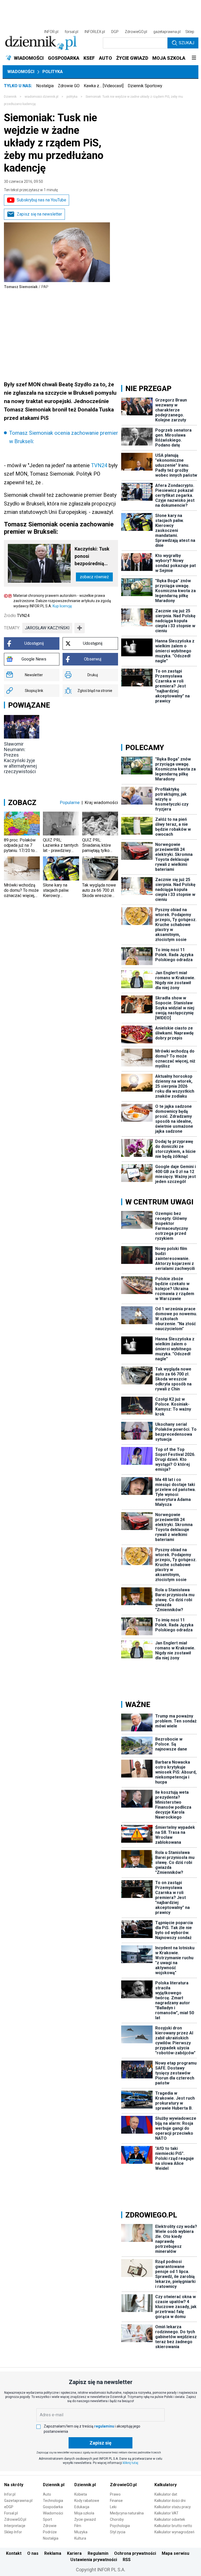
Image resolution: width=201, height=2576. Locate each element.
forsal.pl (71, 32)
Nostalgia (45, 86)
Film (78, 2526)
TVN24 (99, 465)
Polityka (53, 72)
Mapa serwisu (175, 2553)
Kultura (80, 2538)
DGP (115, 32)
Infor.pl (10, 2494)
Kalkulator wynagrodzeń (174, 2532)
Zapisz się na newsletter (39, 214)
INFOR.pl (51, 32)
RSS (127, 2560)
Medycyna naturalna (127, 2513)
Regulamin (98, 2553)
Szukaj (186, 43)
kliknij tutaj (130, 2463)
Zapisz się (100, 2443)
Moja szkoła (84, 2513)
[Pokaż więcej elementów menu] (194, 58)
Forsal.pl (11, 2513)
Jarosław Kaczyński (47, 628)
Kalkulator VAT (166, 2513)
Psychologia (120, 2526)
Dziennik (10, 97)
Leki (113, 2507)
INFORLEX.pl (95, 32)
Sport (48, 2519)
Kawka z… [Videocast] (104, 86)
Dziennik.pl (54, 2485)
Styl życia (118, 2532)
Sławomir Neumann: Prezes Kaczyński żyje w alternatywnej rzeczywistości (20, 758)
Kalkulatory (166, 2485)
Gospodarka (53, 2507)
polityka (72, 97)
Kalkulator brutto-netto (173, 2526)
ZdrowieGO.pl (136, 32)
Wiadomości (21, 72)
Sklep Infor (13, 2532)
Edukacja (82, 2507)
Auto (47, 2494)
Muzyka (81, 2532)
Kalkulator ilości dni (170, 2501)
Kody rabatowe (87, 2501)
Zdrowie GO (69, 86)
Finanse (116, 2501)
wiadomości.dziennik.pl (41, 97)
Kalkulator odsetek (170, 2519)
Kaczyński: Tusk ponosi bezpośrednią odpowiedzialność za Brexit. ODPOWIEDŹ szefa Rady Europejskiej (94, 557)
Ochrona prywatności (135, 2553)
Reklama (53, 2553)
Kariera (74, 2553)
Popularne (70, 802)
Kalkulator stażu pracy (173, 2507)
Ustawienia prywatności (94, 2560)
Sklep (190, 32)
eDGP (9, 2507)
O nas (33, 2553)
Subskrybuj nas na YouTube (41, 200)
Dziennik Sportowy (145, 86)
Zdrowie (50, 2526)
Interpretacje (15, 2526)
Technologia (53, 2501)
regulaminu (104, 2426)
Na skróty (14, 2485)
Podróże (50, 2532)
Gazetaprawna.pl (18, 2501)
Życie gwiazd (85, 2519)
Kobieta (81, 2494)
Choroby (117, 2519)
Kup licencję (62, 606)
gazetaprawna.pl (167, 32)
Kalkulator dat (166, 2494)
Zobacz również (94, 577)
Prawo (115, 2494)
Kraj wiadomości (101, 802)
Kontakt (14, 2553)
